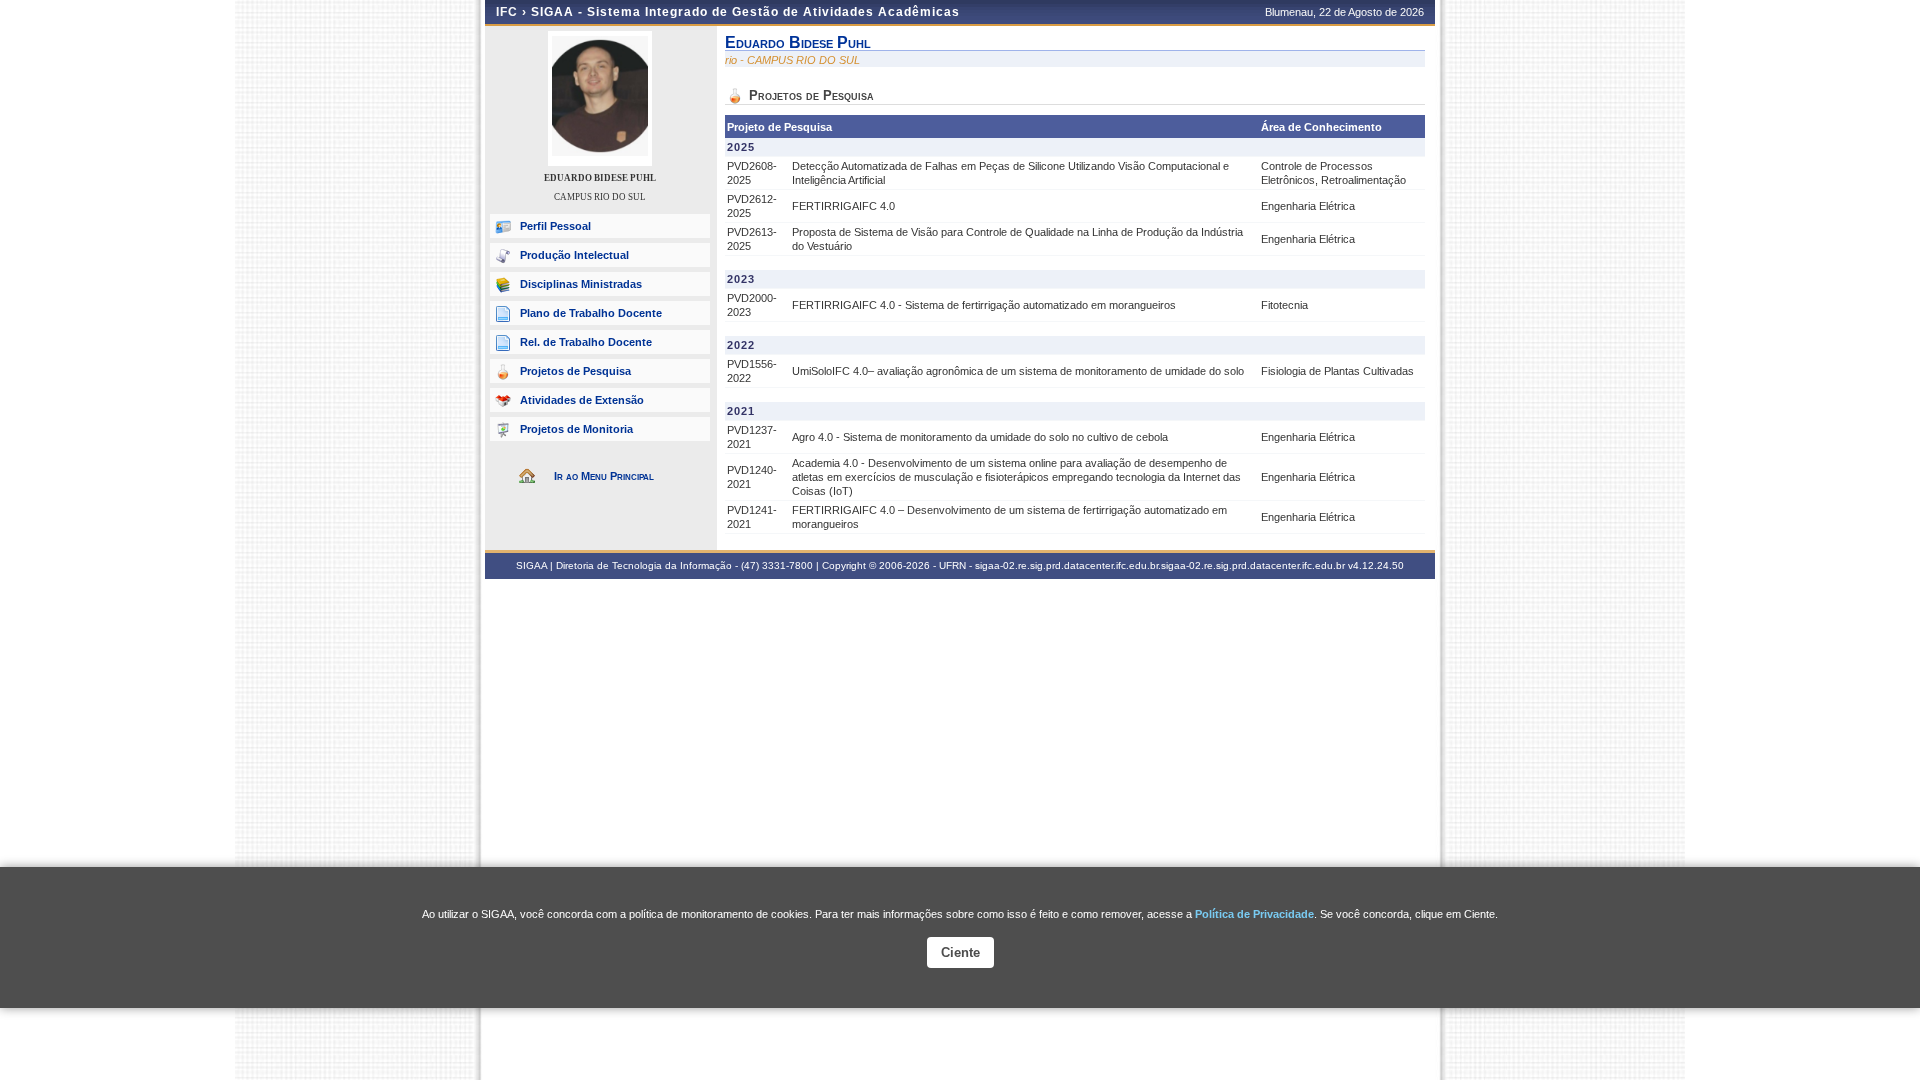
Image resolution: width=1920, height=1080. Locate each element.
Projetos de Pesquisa (575, 371)
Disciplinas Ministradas (581, 284)
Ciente (960, 952)
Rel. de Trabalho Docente (586, 342)
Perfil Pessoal (555, 226)
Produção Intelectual (574, 255)
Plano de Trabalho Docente (591, 313)
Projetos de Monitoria (576, 429)
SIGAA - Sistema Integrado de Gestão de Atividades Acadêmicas (745, 12)
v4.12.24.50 (1376, 565)
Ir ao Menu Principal (604, 476)
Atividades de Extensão (582, 400)
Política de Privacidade (1254, 914)
